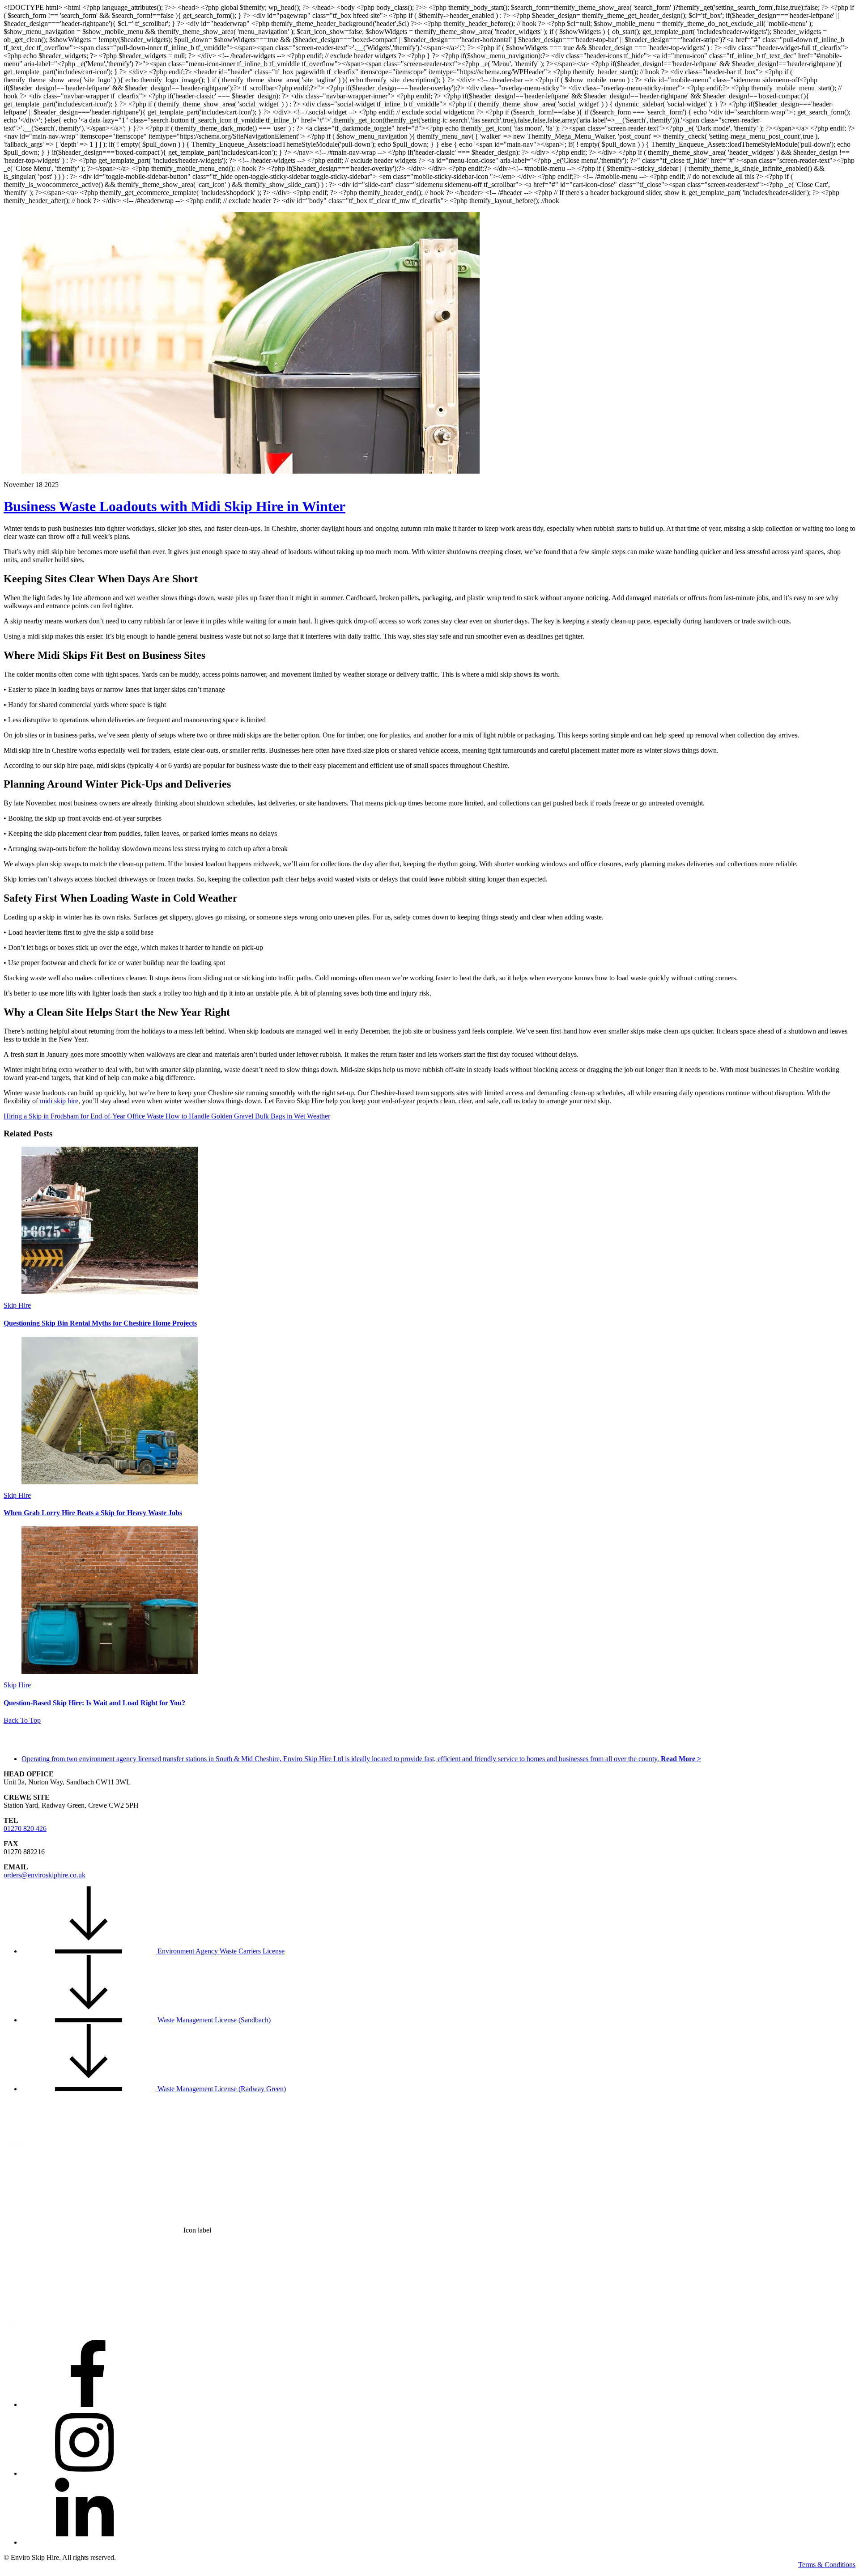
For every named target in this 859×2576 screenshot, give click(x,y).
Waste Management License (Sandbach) (213, 2020)
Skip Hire (17, 1305)
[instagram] (89, 2473)
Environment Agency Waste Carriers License (220, 1951)
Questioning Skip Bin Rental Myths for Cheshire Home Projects (100, 1323)
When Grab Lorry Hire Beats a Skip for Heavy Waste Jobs (93, 1513)
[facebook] (89, 2404)
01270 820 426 (25, 1828)
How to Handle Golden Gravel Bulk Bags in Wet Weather (247, 1116)
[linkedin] (89, 2542)
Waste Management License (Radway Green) (221, 2089)
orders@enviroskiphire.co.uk (45, 1875)
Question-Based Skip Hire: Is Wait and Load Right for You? (94, 1703)
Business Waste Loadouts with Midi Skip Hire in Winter (174, 506)
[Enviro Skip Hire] (48, 1745)
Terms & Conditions (827, 2565)
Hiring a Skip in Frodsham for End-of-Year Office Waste (84, 1116)
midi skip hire (59, 1101)
